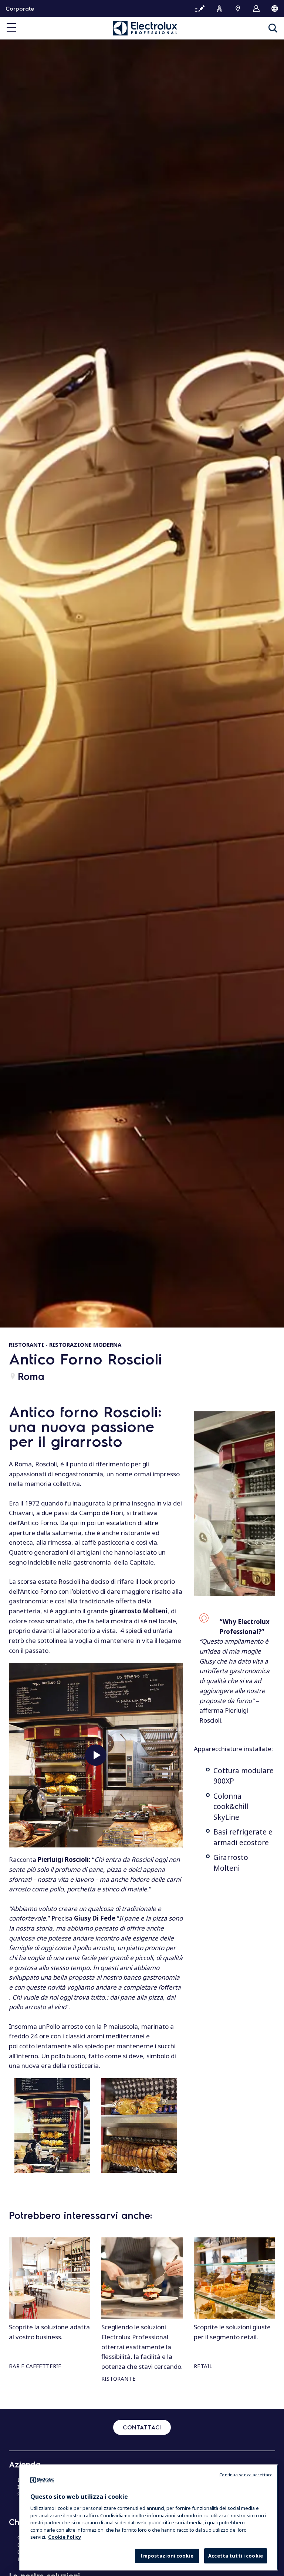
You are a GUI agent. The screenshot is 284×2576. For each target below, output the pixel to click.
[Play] (96, 1755)
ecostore (254, 1843)
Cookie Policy (65, 2537)
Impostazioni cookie (167, 2556)
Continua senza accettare (246, 2475)
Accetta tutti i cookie (236, 2556)
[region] (149, 2517)
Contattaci (142, 2427)
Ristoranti (26, 1344)
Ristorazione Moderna (85, 1344)
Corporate (20, 8)
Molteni (226, 1868)
